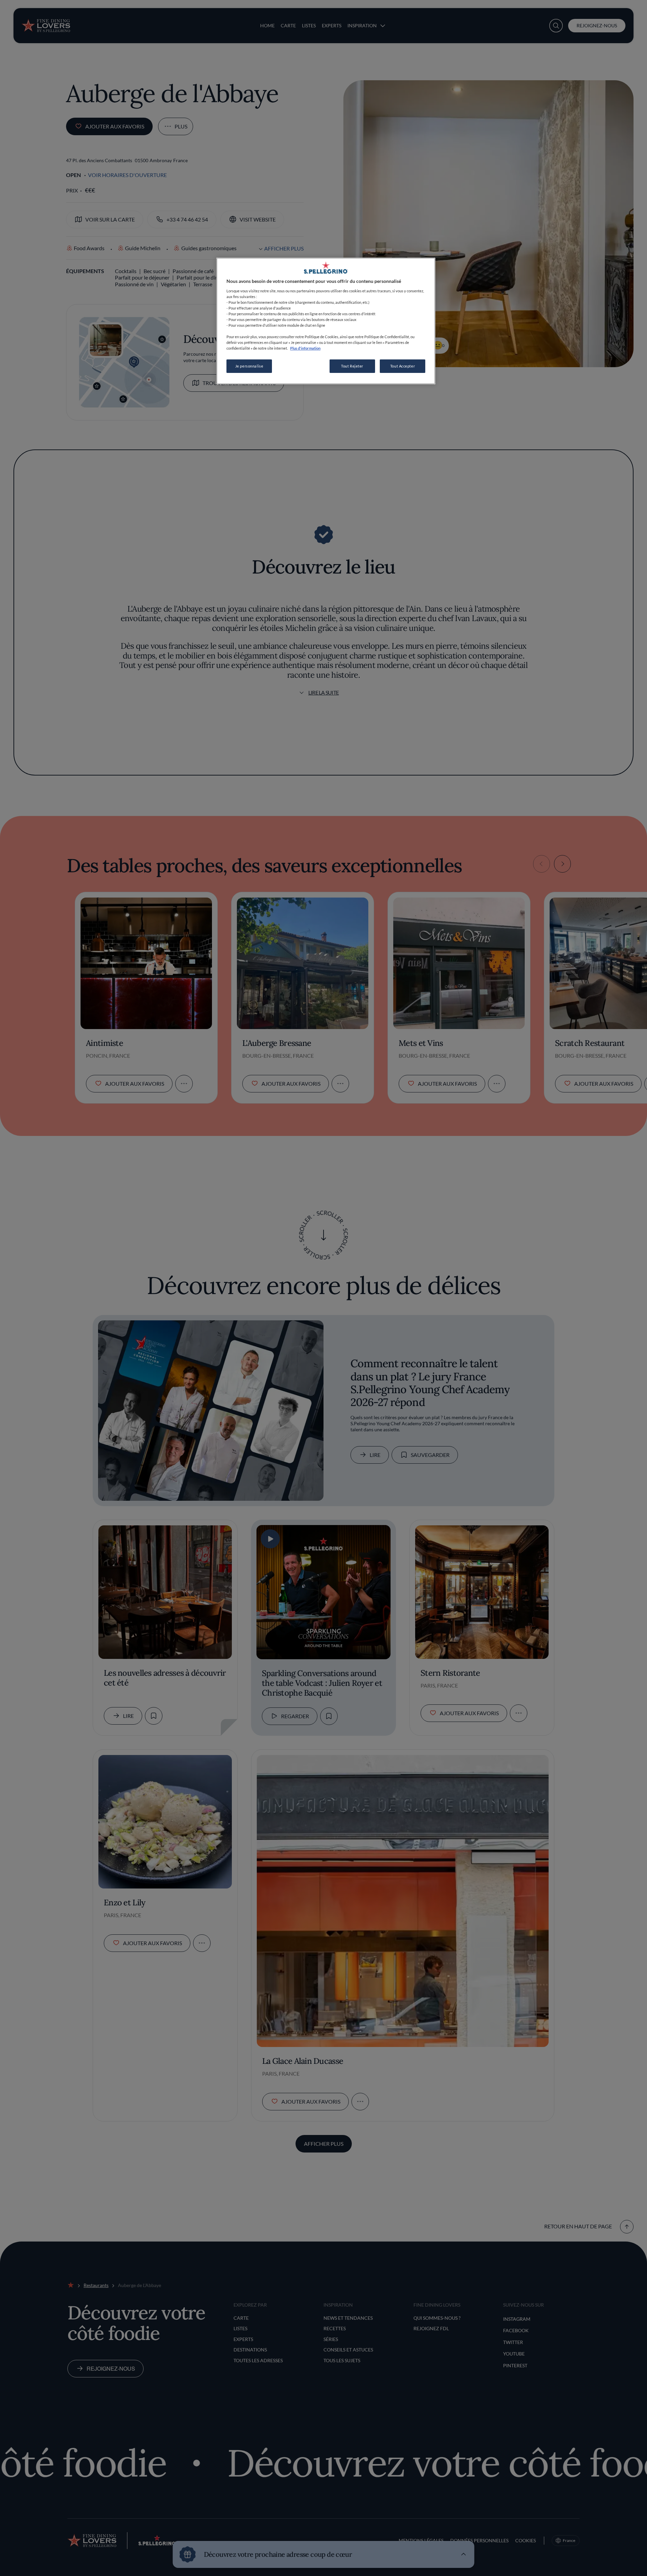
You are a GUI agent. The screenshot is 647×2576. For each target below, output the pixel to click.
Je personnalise (249, 366)
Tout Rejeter (352, 366)
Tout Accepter (403, 366)
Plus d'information (305, 348)
